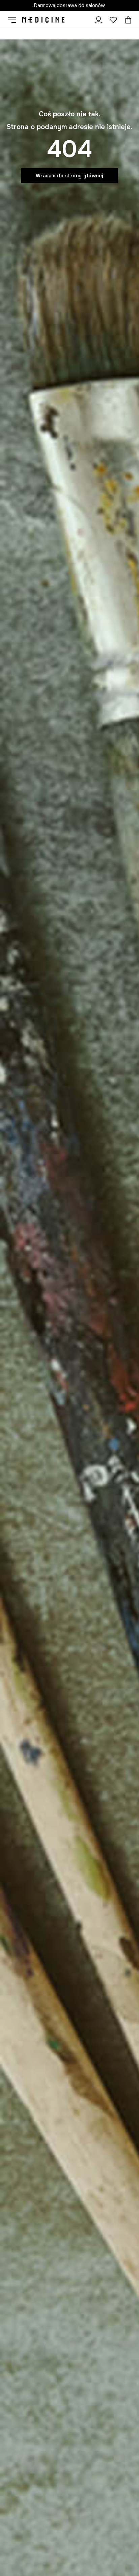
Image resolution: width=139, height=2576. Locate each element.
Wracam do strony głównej (70, 176)
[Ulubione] (113, 20)
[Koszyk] (127, 20)
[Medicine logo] (43, 20)
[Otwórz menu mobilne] (15, 20)
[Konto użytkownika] (99, 20)
